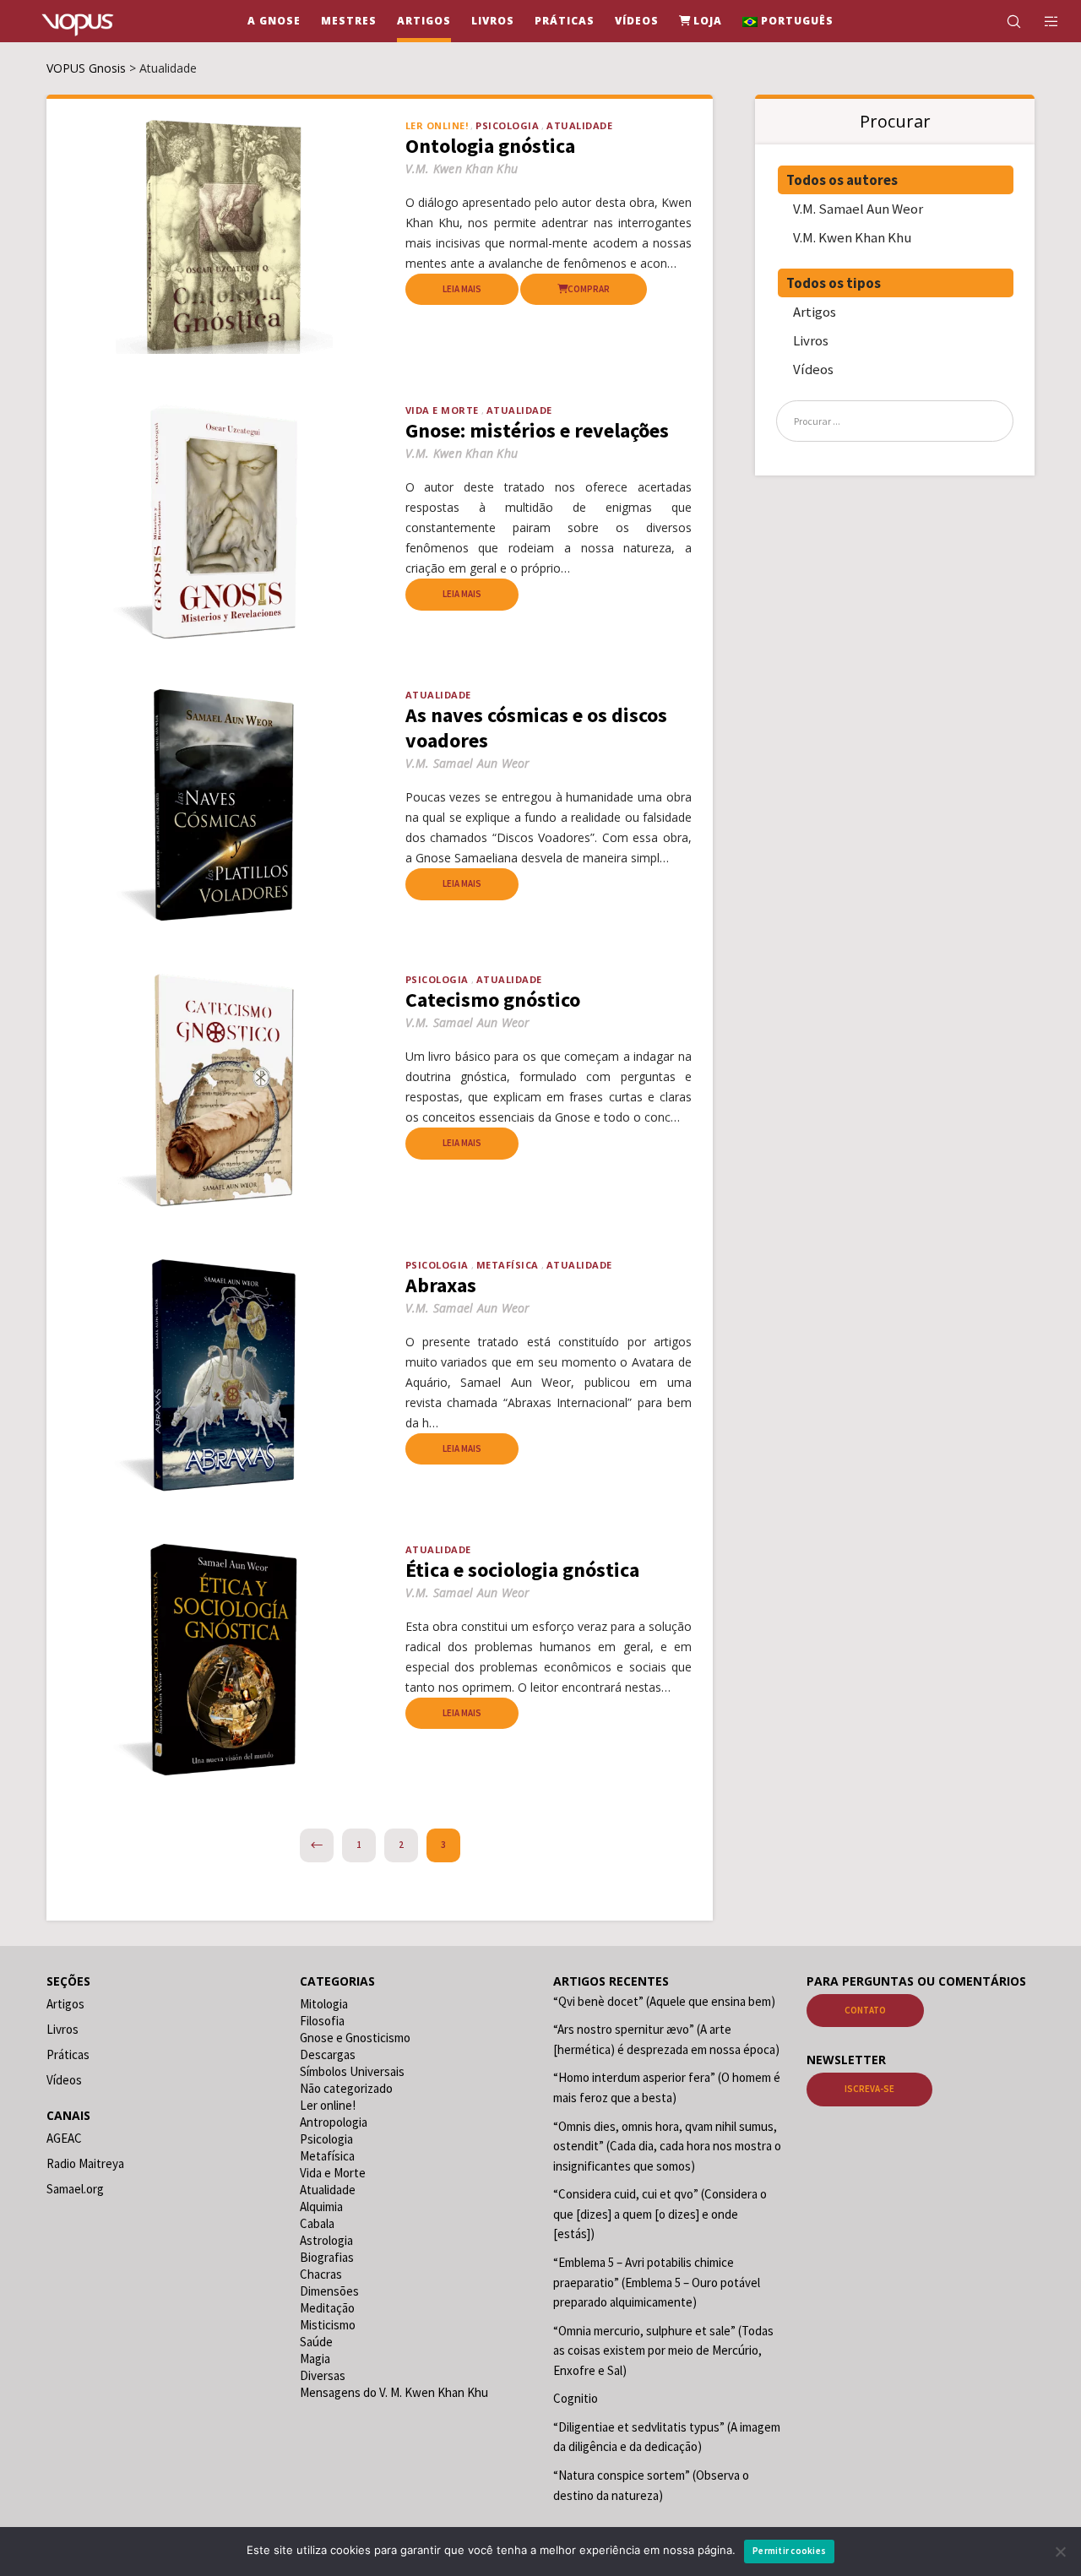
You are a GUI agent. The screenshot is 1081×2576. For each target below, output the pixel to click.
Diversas (323, 2375)
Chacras (321, 2274)
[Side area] (1041, 21)
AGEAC (64, 2138)
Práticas (68, 2054)
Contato (865, 2010)
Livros (811, 340)
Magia (315, 2359)
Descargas (328, 2054)
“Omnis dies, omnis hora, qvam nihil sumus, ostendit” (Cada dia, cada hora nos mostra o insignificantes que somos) (667, 2146)
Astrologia (326, 2240)
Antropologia (334, 2122)
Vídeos (813, 369)
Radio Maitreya (85, 2163)
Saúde (316, 2342)
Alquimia (321, 2206)
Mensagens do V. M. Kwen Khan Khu (394, 2392)
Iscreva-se (869, 2089)
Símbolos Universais (352, 2071)
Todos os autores (842, 180)
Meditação (327, 2308)
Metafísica (508, 1265)
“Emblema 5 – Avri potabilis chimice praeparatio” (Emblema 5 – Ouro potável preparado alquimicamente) (657, 2282)
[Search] (1003, 21)
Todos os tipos (834, 283)
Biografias (327, 2257)
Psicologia (507, 125)
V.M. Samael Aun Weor (858, 209)
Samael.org (75, 2189)
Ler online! (328, 2105)
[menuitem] (788, 21)
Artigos (815, 312)
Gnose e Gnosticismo (355, 2038)
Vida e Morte (442, 410)
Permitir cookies (789, 2551)
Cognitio (576, 2398)
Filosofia (322, 2021)
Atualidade (579, 125)
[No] (1060, 2552)
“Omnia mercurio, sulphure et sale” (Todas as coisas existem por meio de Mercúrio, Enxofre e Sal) (663, 2350)
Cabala (317, 2223)
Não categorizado (346, 2088)
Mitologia (324, 2004)
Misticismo (328, 2325)
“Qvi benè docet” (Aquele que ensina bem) (664, 2001)
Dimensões (329, 2291)
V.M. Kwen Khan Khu (852, 237)
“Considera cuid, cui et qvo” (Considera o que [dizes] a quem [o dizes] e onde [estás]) (660, 2214)
